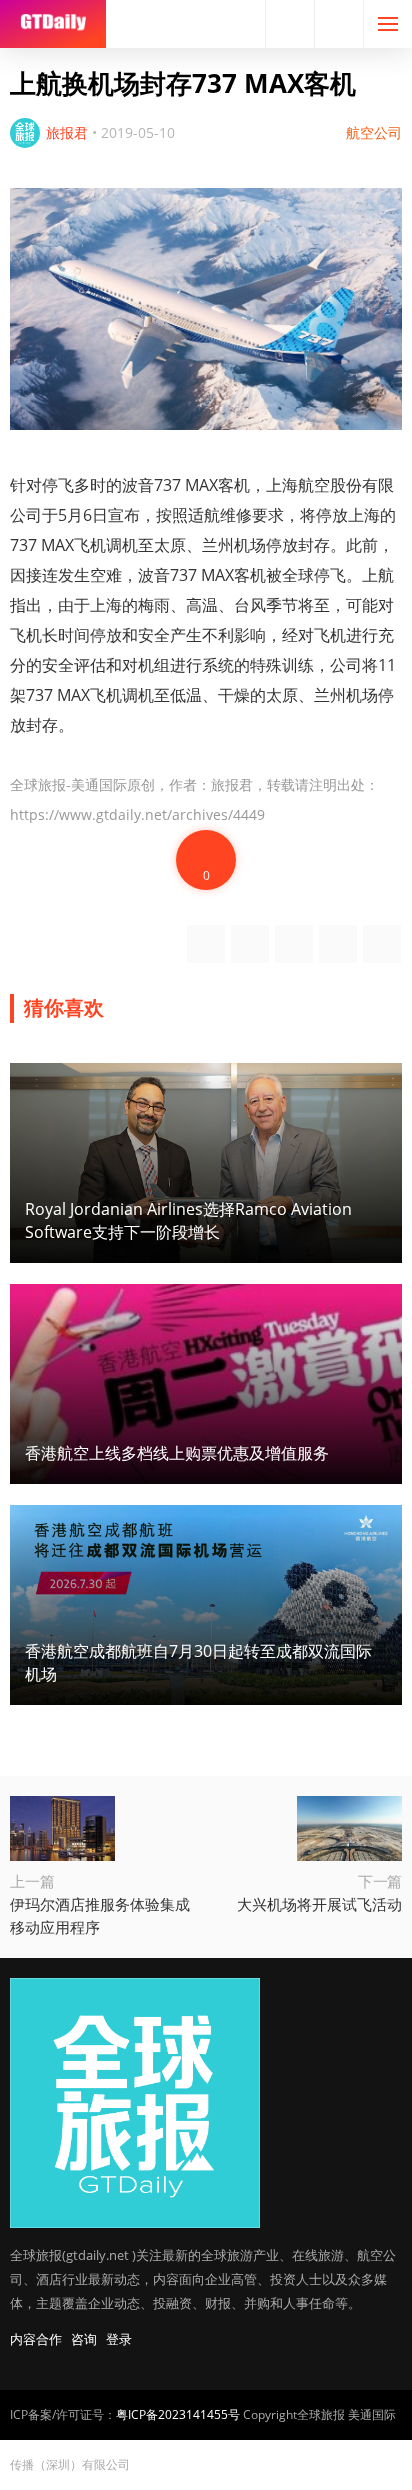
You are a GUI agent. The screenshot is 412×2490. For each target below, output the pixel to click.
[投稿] (339, 24)
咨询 (84, 2339)
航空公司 (374, 132)
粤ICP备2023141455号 (178, 2414)
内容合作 (36, 2339)
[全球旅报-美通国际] (53, 24)
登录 (119, 2339)
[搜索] (290, 24)
